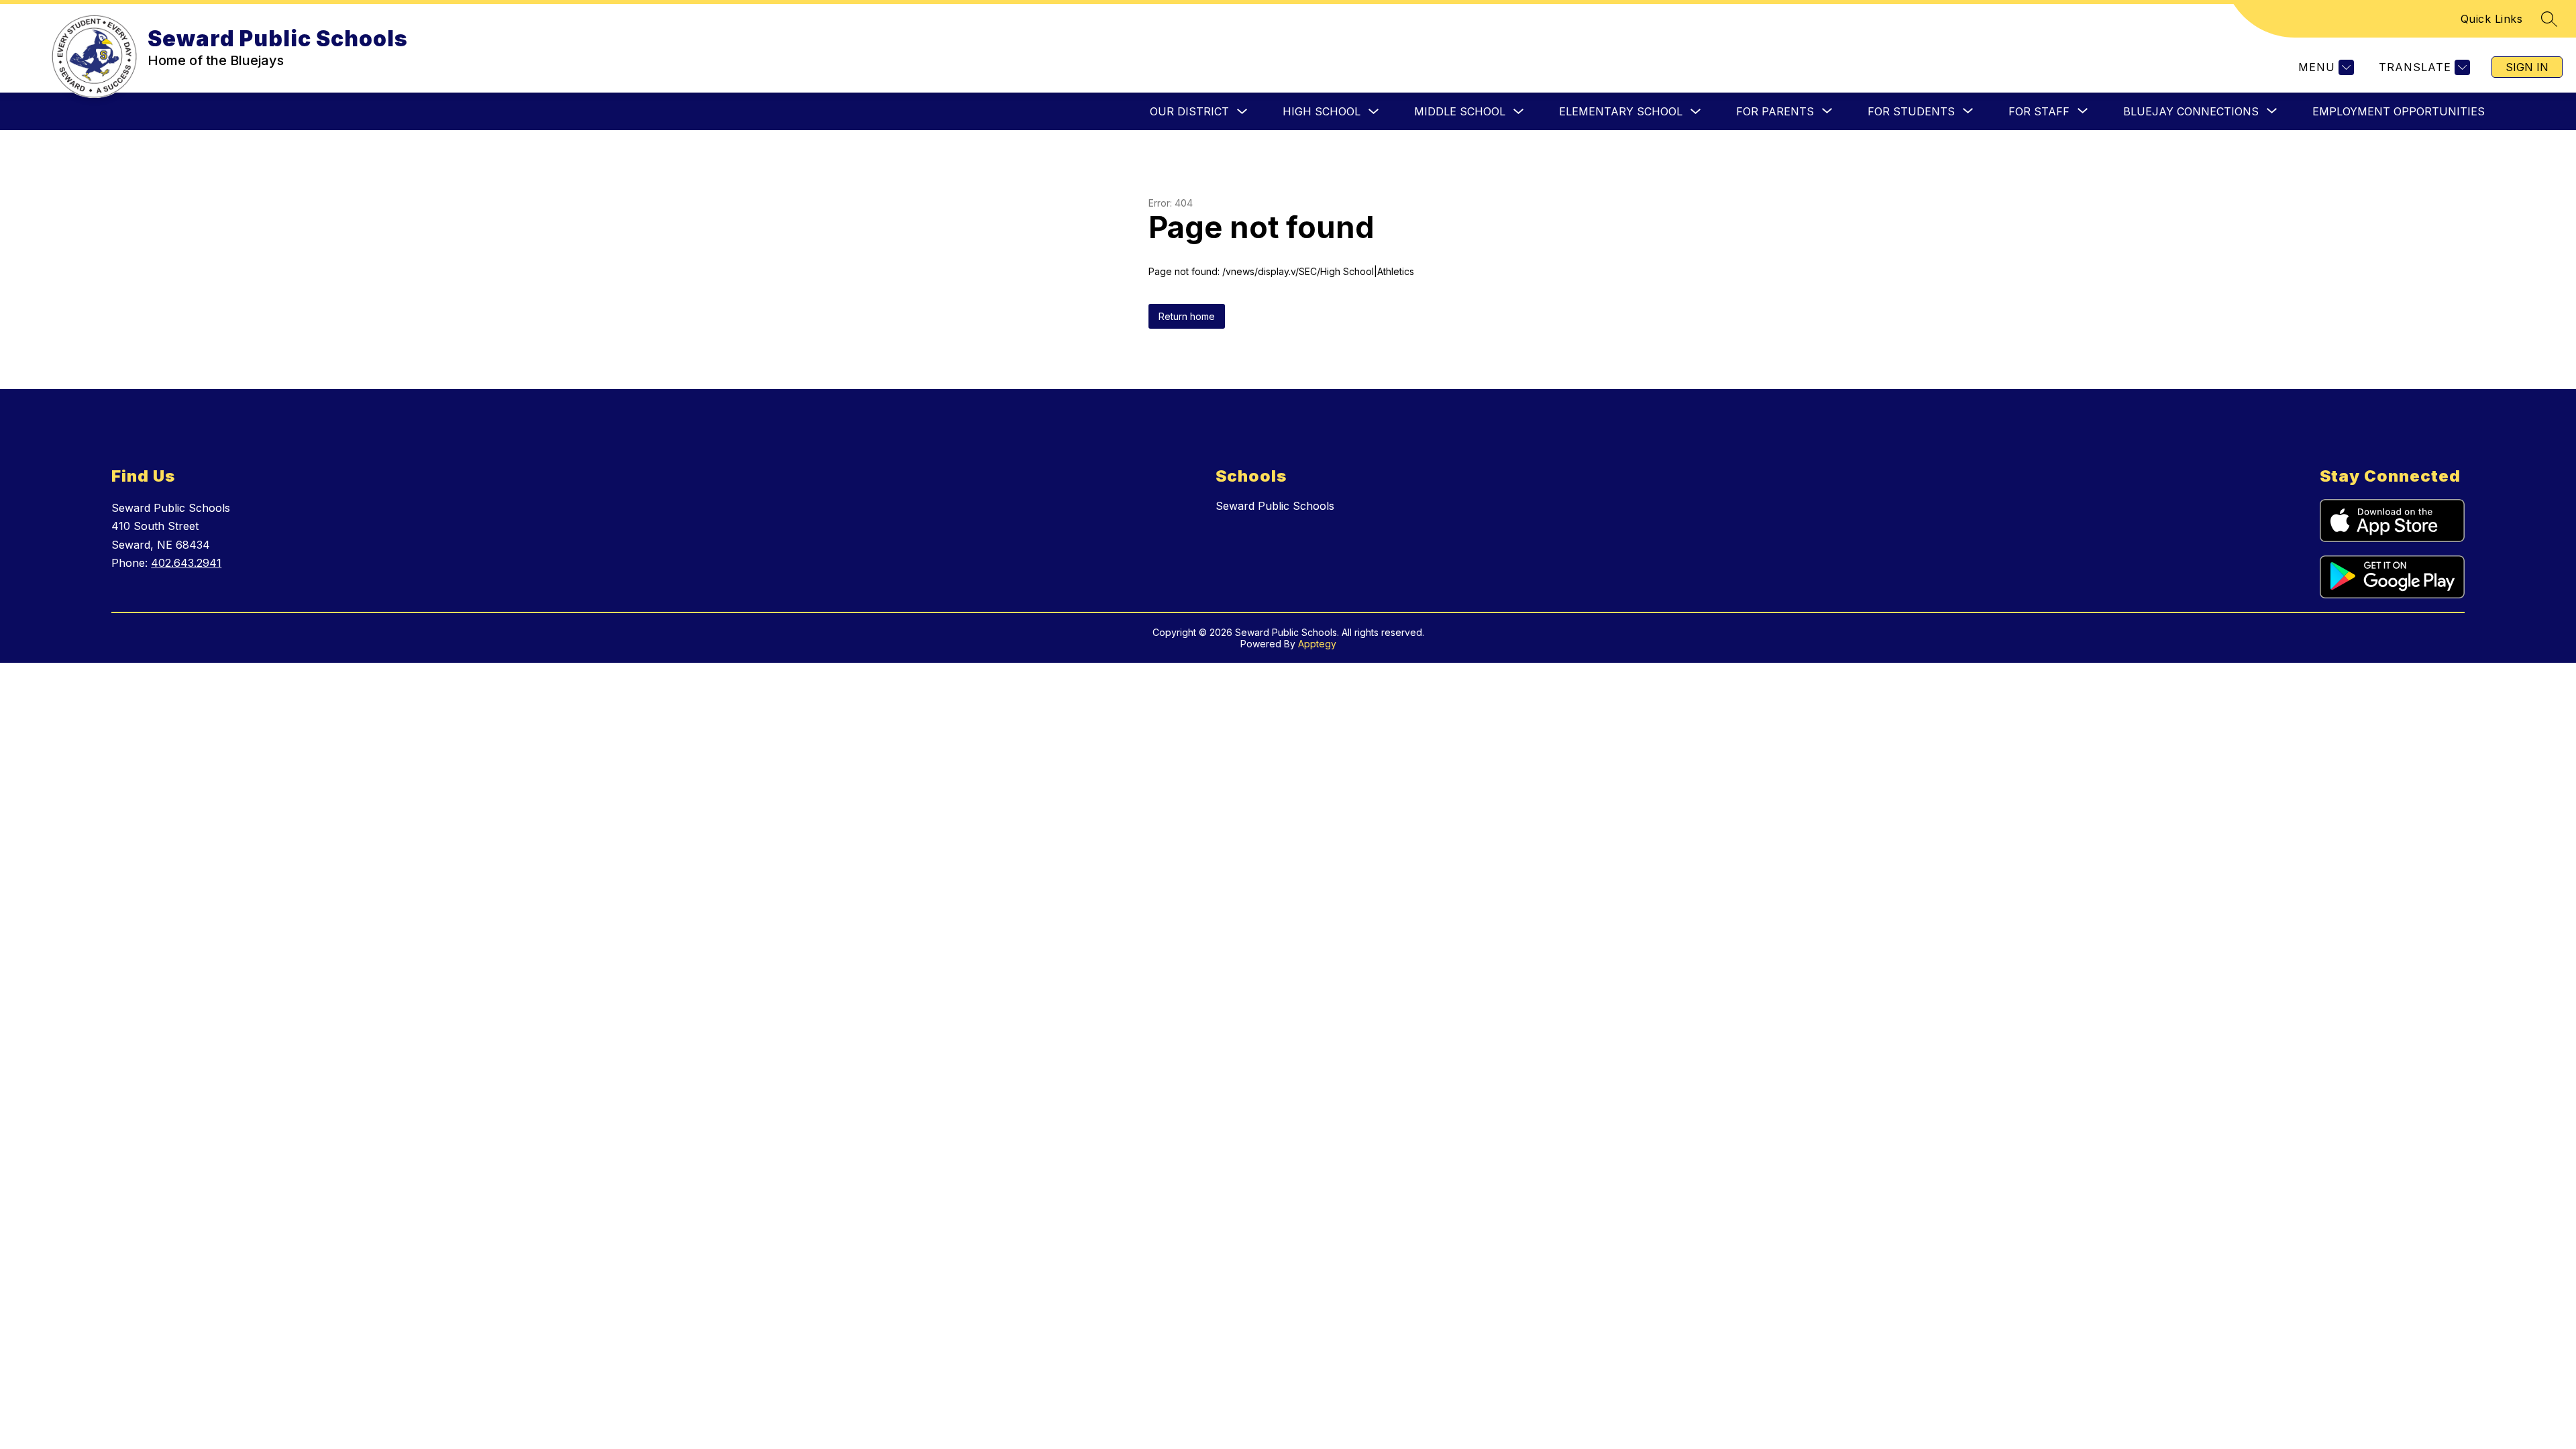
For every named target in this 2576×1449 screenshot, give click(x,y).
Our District (1189, 111)
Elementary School (1621, 111)
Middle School (1460, 111)
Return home (1187, 316)
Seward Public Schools (1275, 506)
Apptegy (1317, 644)
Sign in (2527, 67)
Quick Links (2492, 19)
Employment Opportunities (2399, 111)
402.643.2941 (186, 563)
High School (1322, 111)
